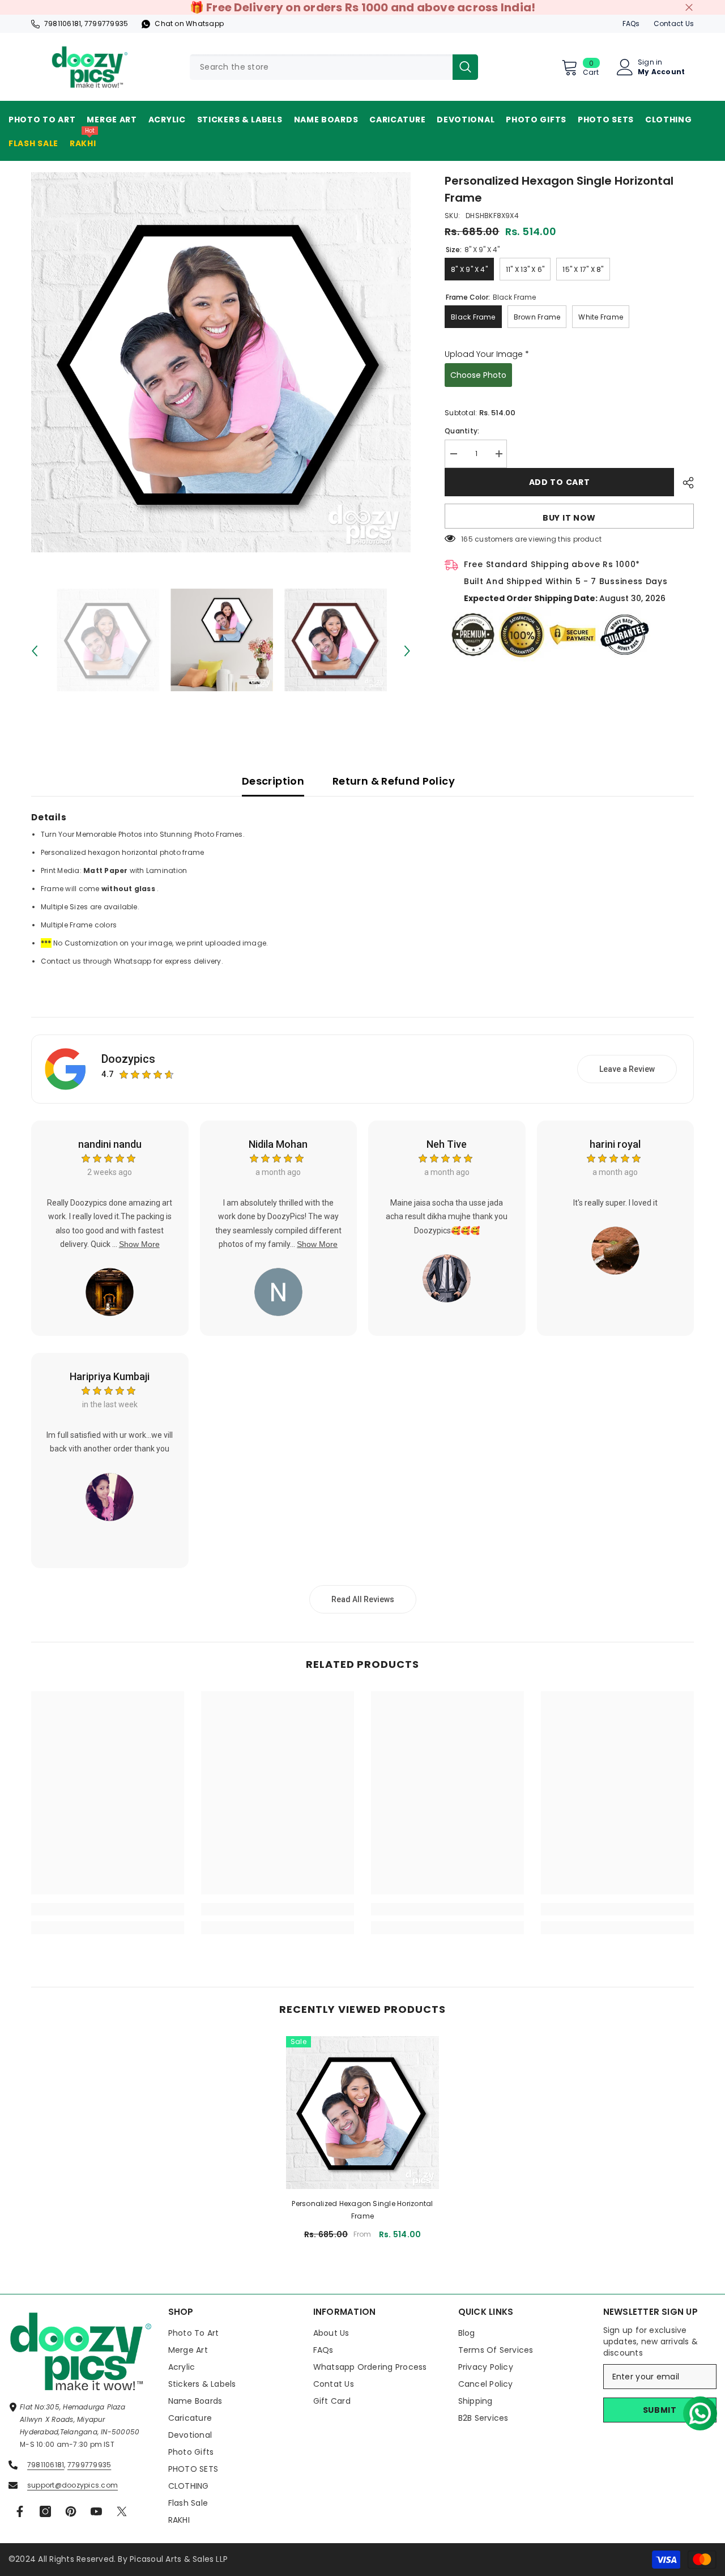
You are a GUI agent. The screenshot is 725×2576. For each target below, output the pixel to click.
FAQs (631, 24)
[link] (108, 1909)
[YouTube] (96, 2511)
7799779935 (106, 24)
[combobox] (321, 67)
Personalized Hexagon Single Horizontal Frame (362, 2210)
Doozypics (128, 1059)
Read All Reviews (363, 1599)
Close (689, 8)
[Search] (334, 67)
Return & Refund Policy (394, 781)
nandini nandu (110, 1144)
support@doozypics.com (72, 2485)
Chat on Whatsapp (189, 24)
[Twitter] (122, 2511)
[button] (696, 2409)
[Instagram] (45, 2511)
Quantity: (462, 431)
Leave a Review (627, 1069)
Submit (660, 2410)
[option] (221, 362)
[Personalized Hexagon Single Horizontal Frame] (362, 2113)
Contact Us (674, 24)
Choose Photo (478, 375)
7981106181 (63, 24)
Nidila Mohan (278, 1144)
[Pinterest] (71, 2511)
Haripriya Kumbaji (110, 1376)
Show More (139, 1244)
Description (273, 781)
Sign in (650, 62)
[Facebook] (20, 2511)
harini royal (615, 1144)
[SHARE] (684, 483)
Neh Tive (447, 1144)
